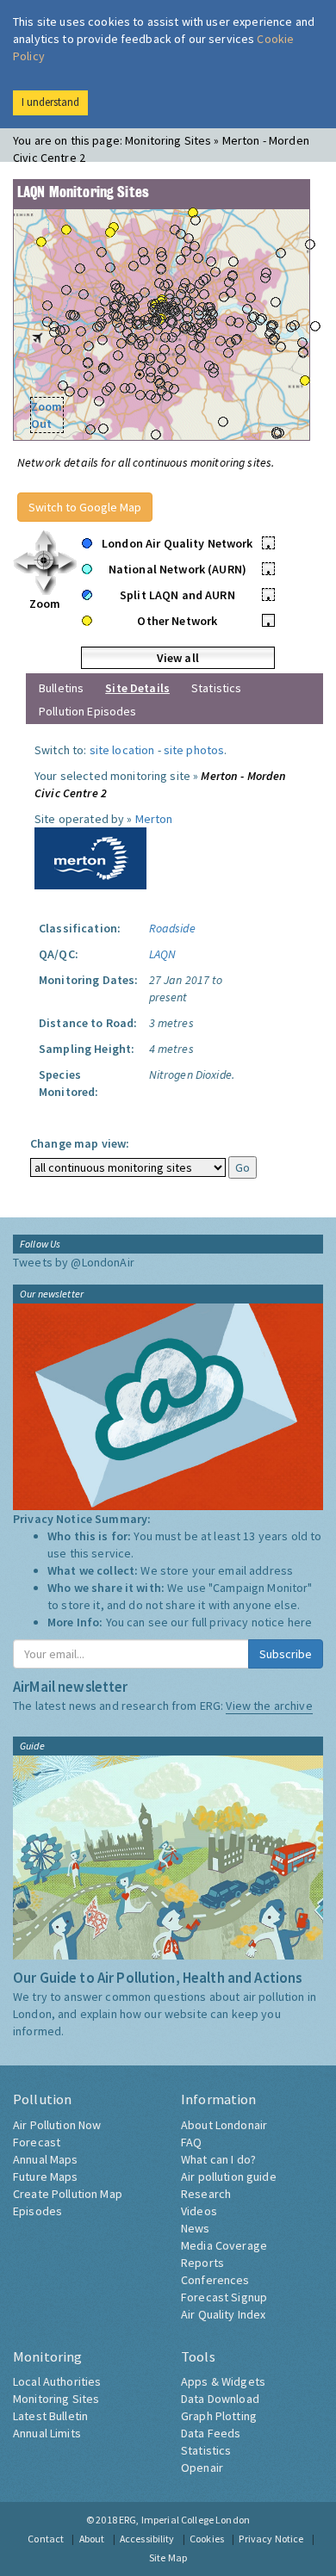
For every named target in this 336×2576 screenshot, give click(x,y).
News (196, 2228)
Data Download (220, 2399)
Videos (199, 2211)
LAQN (163, 954)
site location (122, 750)
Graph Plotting (219, 2416)
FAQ (191, 2142)
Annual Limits (47, 2433)
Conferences (215, 2280)
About (92, 2539)
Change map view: (80, 1143)
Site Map (168, 2557)
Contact (46, 2539)
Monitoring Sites (56, 2399)
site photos (194, 750)
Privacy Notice (271, 2539)
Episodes (37, 2211)
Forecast (37, 2142)
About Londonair (224, 2125)
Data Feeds (211, 2433)
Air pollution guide (229, 2177)
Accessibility (147, 2539)
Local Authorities (57, 2381)
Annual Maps (46, 2159)
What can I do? (218, 2159)
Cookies (207, 2539)
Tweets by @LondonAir (74, 1262)
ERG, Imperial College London (184, 2520)
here (300, 1622)
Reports (202, 2263)
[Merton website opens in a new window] (90, 857)
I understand (50, 102)
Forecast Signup (224, 2297)
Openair (202, 2468)
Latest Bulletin (50, 2416)
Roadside (172, 928)
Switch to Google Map (85, 507)
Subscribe (286, 1654)
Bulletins (61, 688)
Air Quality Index (223, 2314)
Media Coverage (224, 2245)
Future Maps (46, 2177)
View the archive (269, 1706)
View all (178, 658)
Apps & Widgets (223, 2381)
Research (206, 2194)
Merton (154, 819)
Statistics (216, 688)
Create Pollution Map (68, 2194)
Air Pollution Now (57, 2125)
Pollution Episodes (88, 711)
